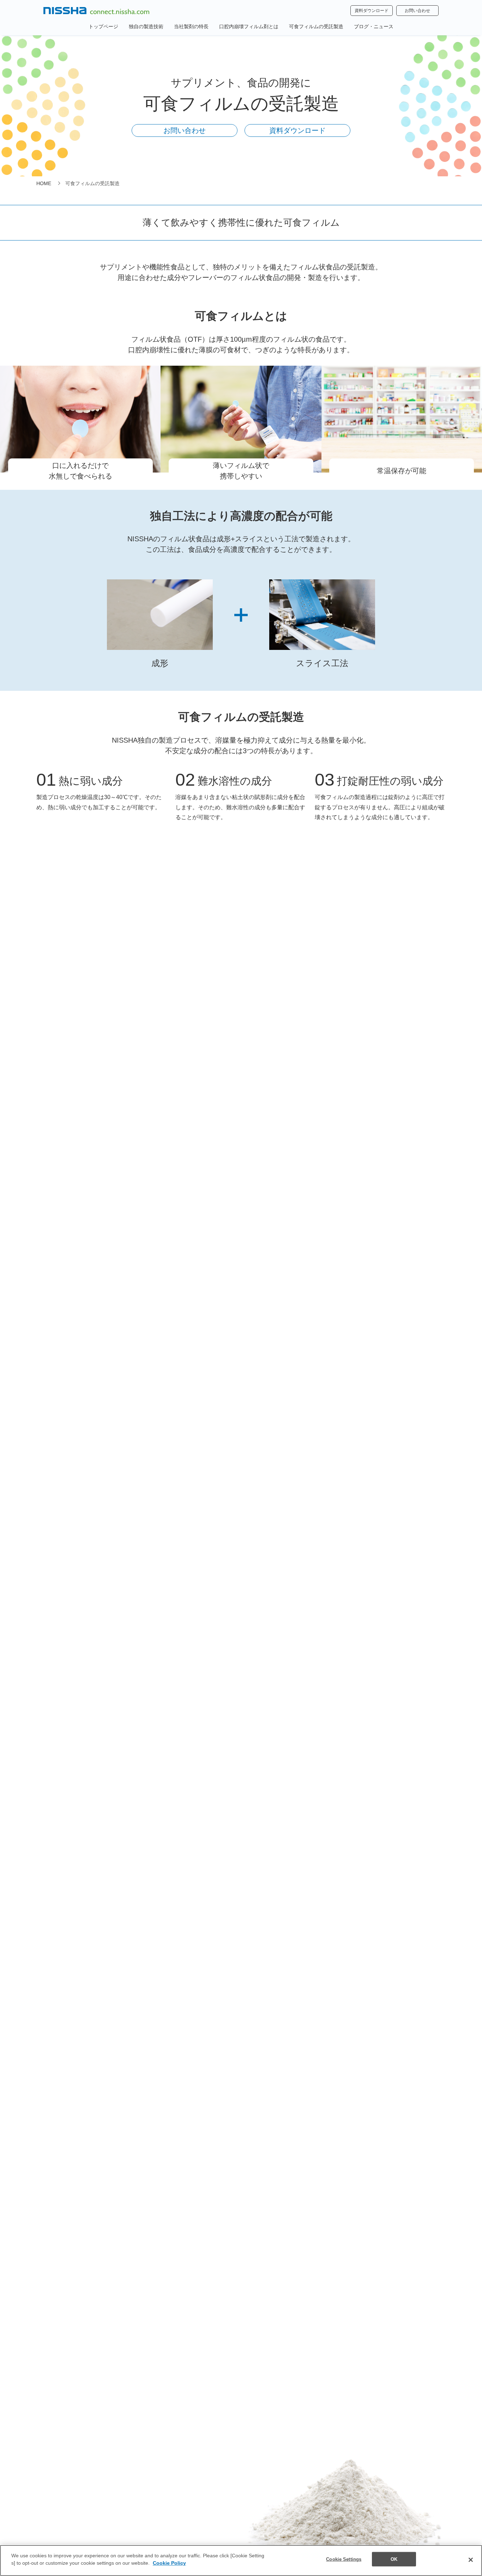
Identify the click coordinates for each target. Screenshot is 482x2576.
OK (394, 2559)
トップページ (103, 26)
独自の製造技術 (146, 26)
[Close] (471, 2560)
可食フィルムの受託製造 (316, 26)
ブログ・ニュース (374, 26)
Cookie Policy (169, 2563)
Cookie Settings (344, 2559)
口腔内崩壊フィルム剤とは (249, 26)
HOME (44, 183)
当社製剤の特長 (191, 26)
